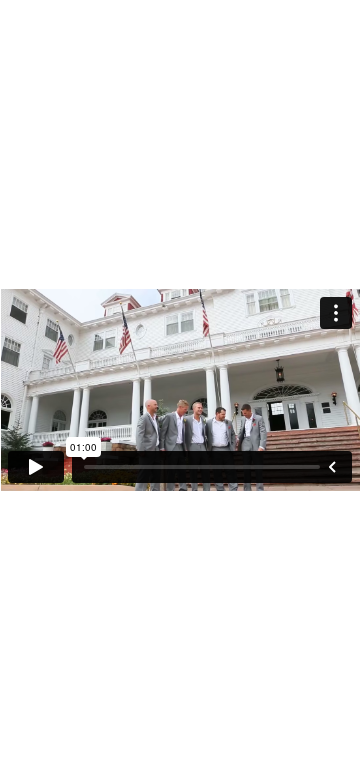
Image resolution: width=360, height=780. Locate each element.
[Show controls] (332, 467)
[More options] (336, 313)
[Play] (36, 467)
